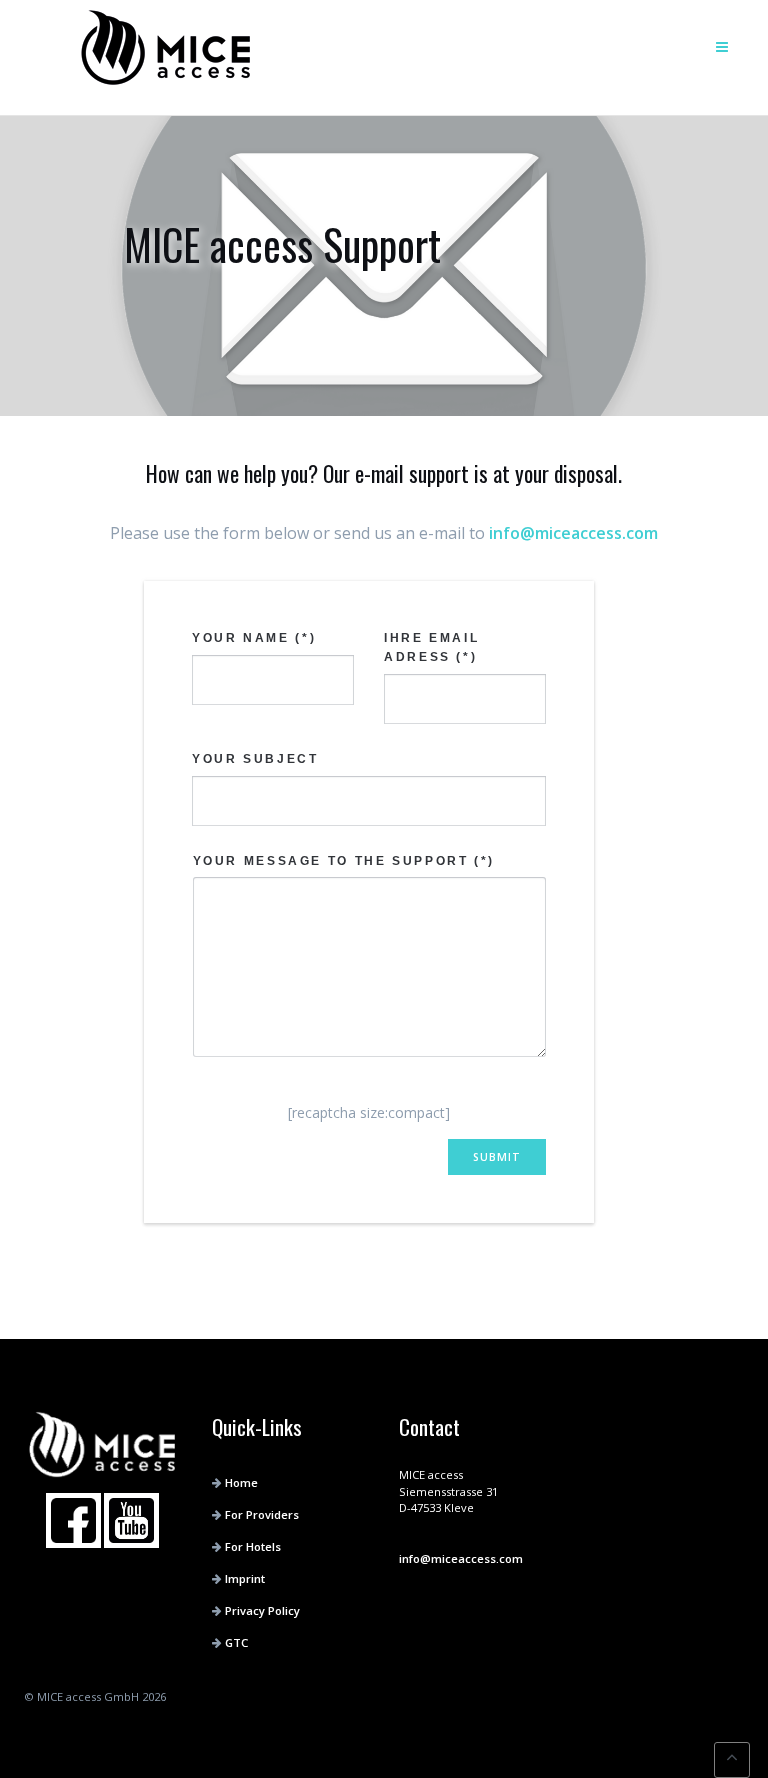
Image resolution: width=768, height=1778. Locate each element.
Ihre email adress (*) (431, 647)
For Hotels (253, 1546)
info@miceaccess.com (573, 533)
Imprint (245, 1578)
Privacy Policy (262, 1610)
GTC (236, 1642)
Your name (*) (254, 638)
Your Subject (255, 759)
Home (241, 1482)
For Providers (262, 1514)
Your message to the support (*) (344, 861)
